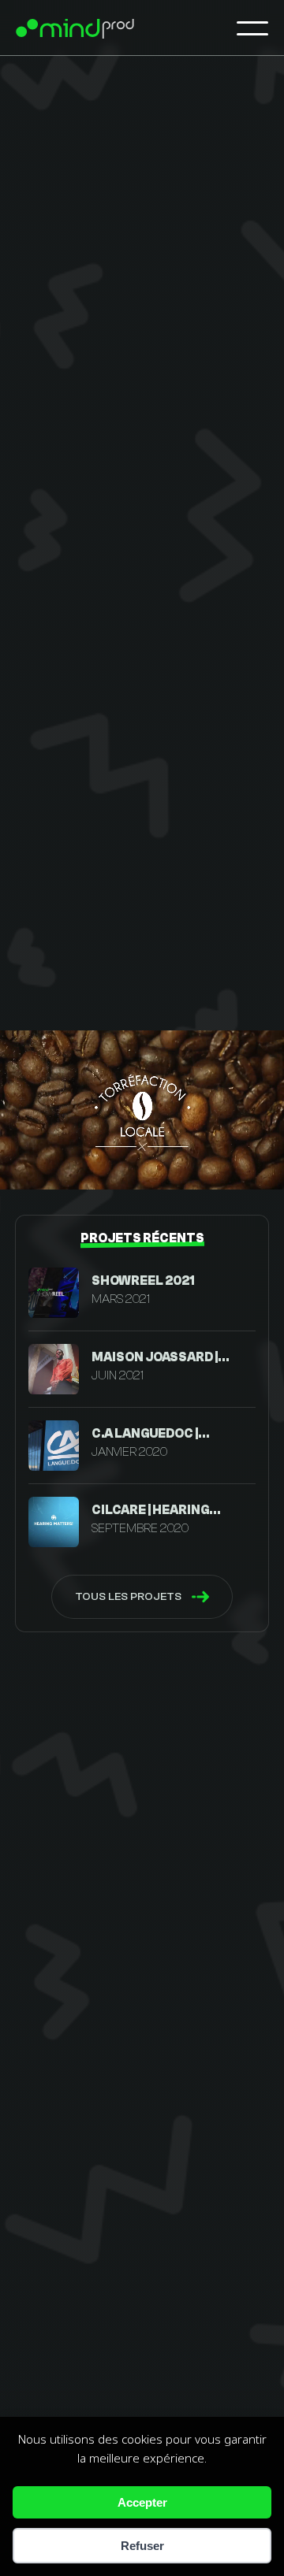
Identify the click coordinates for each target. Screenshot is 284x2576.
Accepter (142, 2502)
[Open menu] (252, 28)
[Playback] (25, 1166)
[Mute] (54, 1166)
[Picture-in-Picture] (223, 1166)
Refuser (142, 2546)
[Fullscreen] (260, 1166)
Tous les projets (128, 1596)
